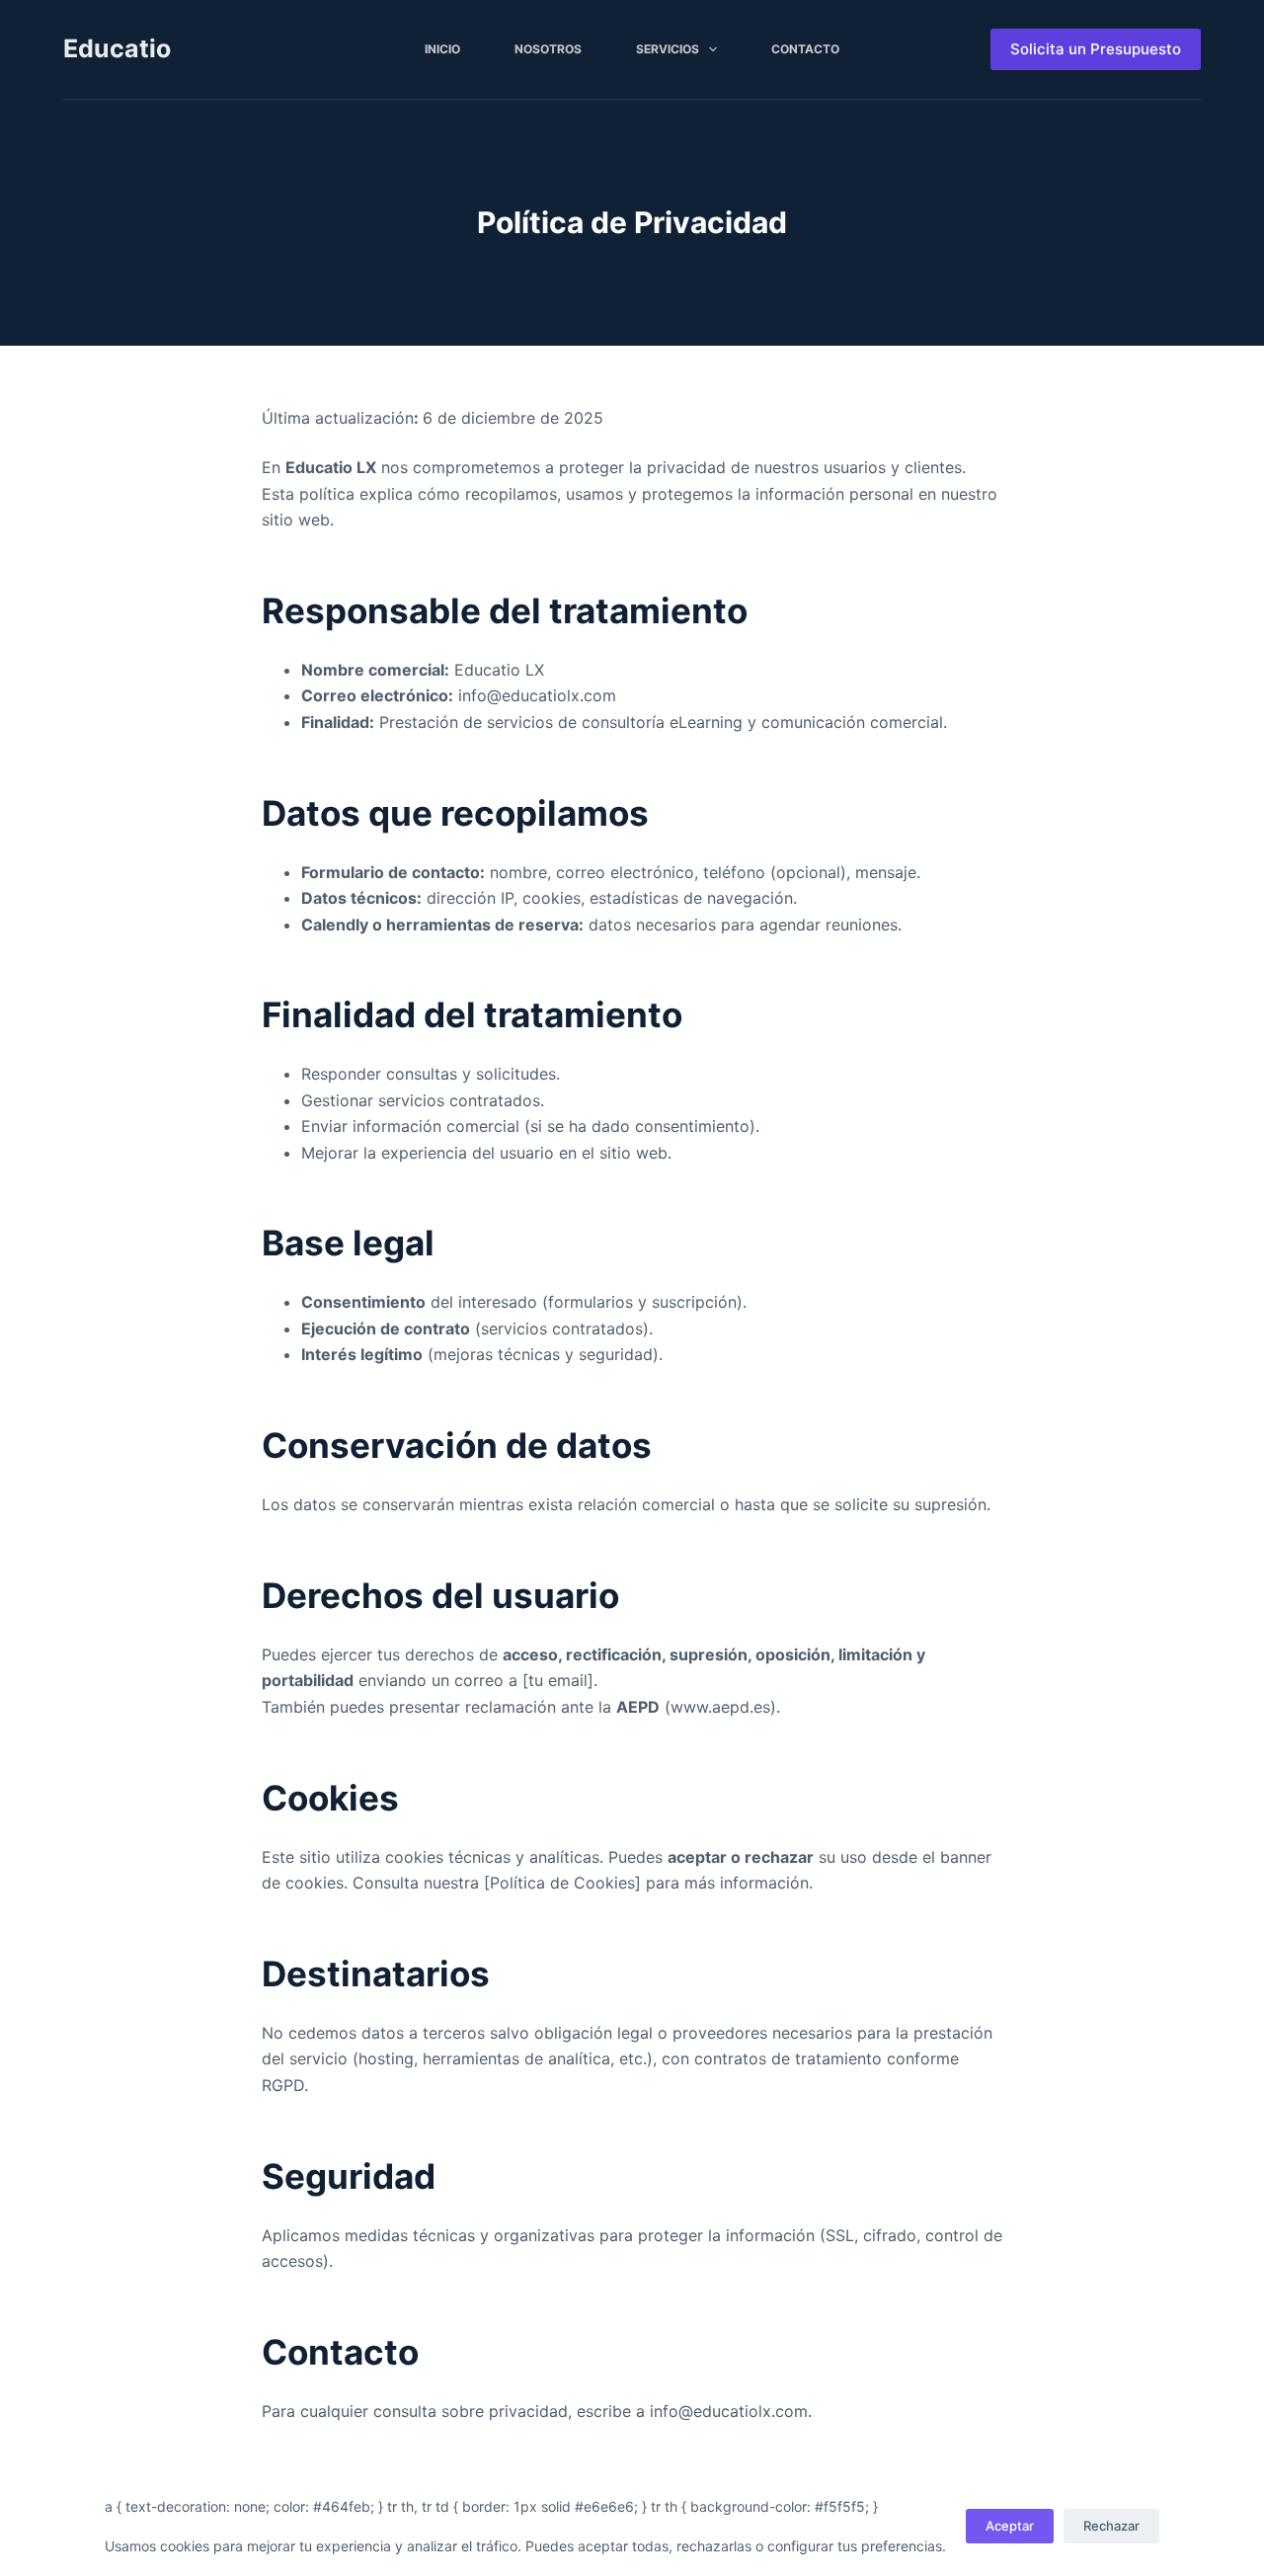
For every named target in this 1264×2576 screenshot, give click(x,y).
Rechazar (1111, 2526)
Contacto (805, 49)
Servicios (668, 49)
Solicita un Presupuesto (1096, 49)
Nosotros (548, 49)
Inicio (442, 49)
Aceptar (1010, 2526)
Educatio (117, 48)
